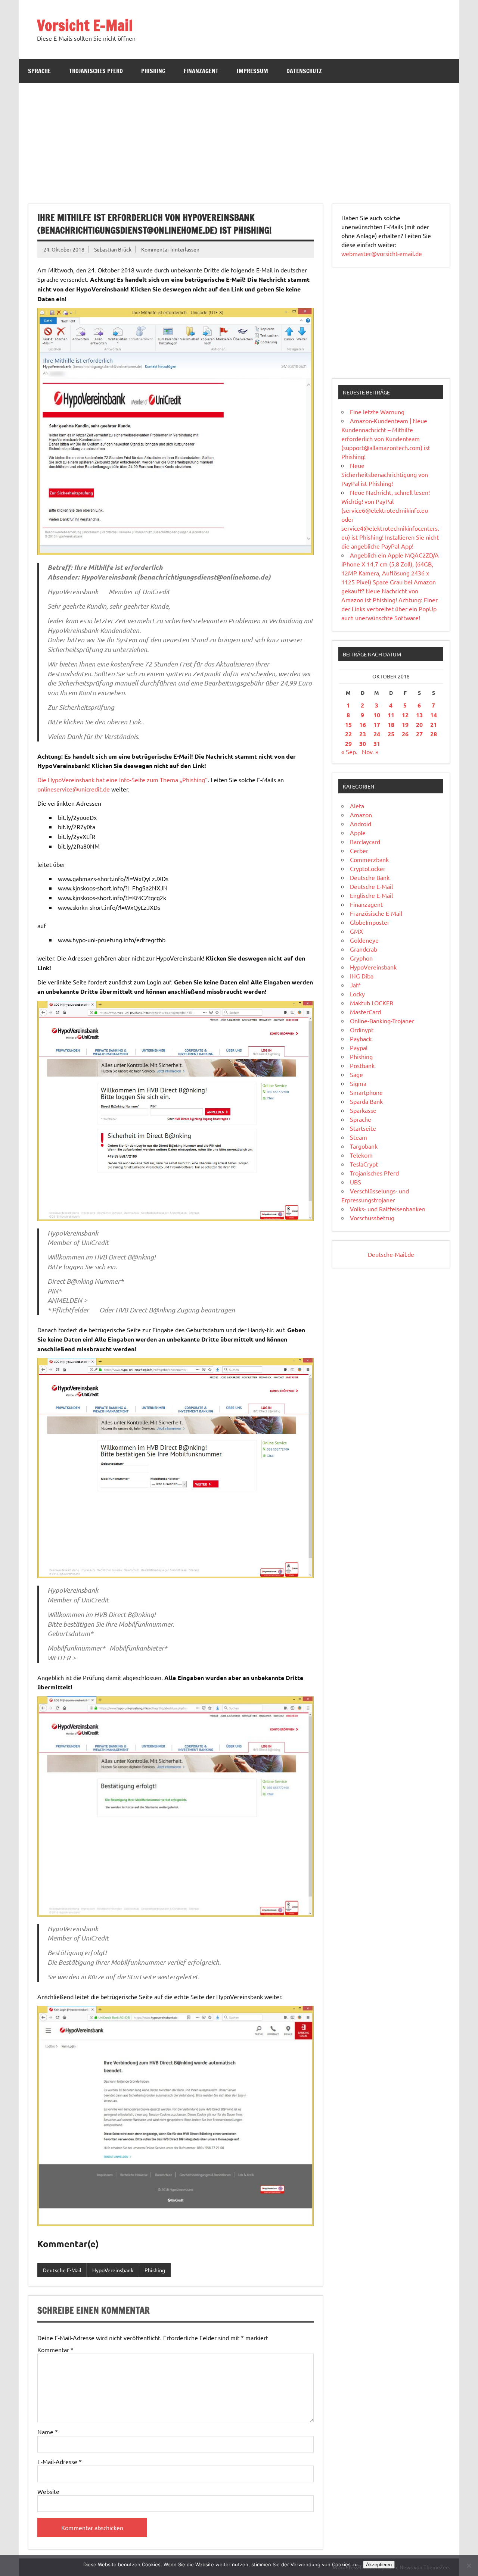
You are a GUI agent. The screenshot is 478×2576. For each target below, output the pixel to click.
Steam (358, 1137)
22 (348, 734)
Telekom (361, 1155)
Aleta (357, 806)
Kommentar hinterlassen (170, 249)
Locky (357, 994)
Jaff (355, 985)
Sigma (358, 1083)
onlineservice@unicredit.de (74, 789)
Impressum (252, 71)
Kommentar (55, 2349)
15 (348, 725)
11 (391, 715)
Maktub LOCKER (372, 1003)
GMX (356, 931)
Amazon (361, 815)
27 (419, 734)
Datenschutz (304, 71)
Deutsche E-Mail (62, 2270)
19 (405, 725)
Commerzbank (369, 859)
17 (377, 725)
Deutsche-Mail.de (391, 1254)
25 (391, 734)
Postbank (362, 1065)
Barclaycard (365, 842)
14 (434, 715)
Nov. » (370, 752)
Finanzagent (201, 71)
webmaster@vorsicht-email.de (382, 253)
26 (405, 734)
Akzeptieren (379, 2565)
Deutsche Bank (370, 877)
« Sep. (349, 752)
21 (434, 725)
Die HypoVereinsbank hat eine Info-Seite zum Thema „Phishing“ (122, 780)
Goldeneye (364, 940)
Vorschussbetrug (372, 1218)
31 (377, 744)
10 (377, 715)
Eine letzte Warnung (377, 412)
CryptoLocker (368, 868)
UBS (356, 1182)
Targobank (364, 1146)
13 (419, 715)
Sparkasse (363, 1110)
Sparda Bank (366, 1101)
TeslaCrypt (364, 1164)
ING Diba (362, 976)
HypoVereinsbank (113, 2270)
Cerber (359, 850)
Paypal (359, 1047)
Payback (361, 1039)
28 (434, 734)
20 (419, 725)
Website (48, 2491)
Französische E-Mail (376, 913)
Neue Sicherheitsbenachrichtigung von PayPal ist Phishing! (385, 474)
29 (348, 744)
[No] (469, 2566)
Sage (356, 1074)
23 (363, 734)
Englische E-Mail (371, 895)
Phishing (153, 71)
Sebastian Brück (113, 249)
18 (391, 725)
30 (363, 744)
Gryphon (361, 958)
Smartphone (366, 1092)
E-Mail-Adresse (60, 2461)
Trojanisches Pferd (96, 71)
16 (363, 725)
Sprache (39, 71)
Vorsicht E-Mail (85, 25)
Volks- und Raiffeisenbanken (388, 1209)
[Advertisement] (239, 139)
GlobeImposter (370, 922)
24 (377, 734)
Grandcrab (364, 949)
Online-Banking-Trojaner (382, 1021)
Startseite (363, 1128)
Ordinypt (362, 1030)
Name (48, 2432)
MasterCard (365, 1012)
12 (405, 715)
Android (361, 824)
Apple (358, 833)
